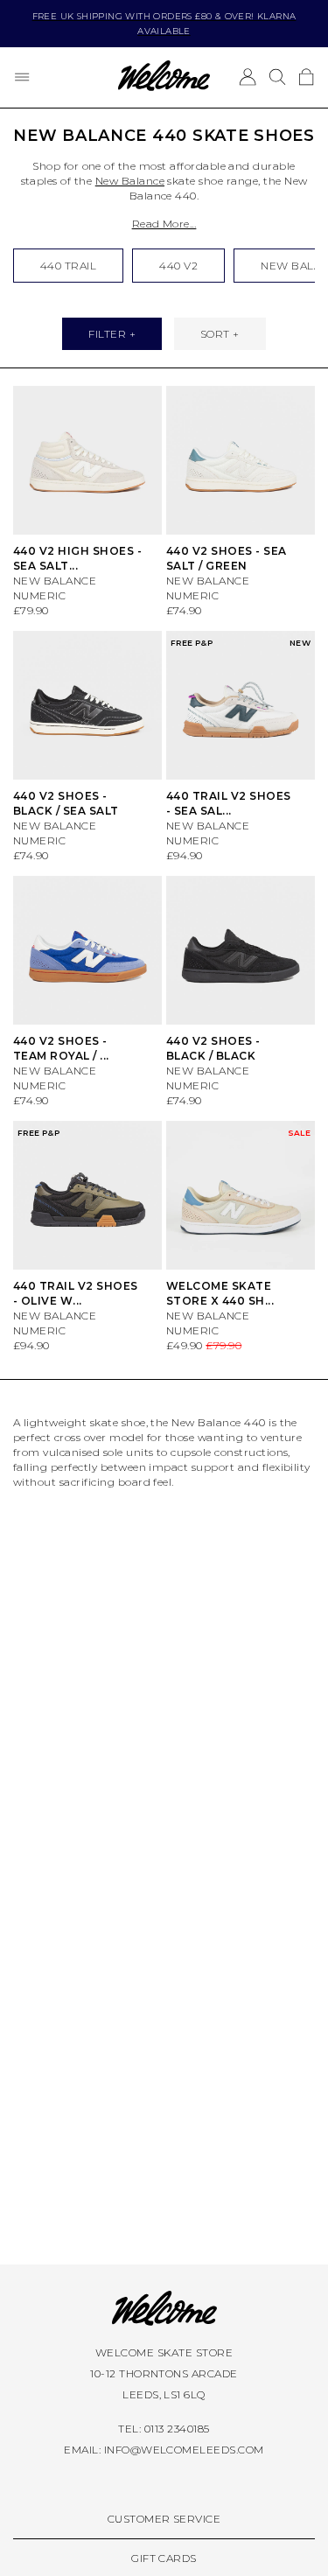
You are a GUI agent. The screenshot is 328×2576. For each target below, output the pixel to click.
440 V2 (178, 266)
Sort (215, 334)
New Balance (130, 181)
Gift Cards (164, 2558)
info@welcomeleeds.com (184, 2450)
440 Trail (68, 266)
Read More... (164, 224)
